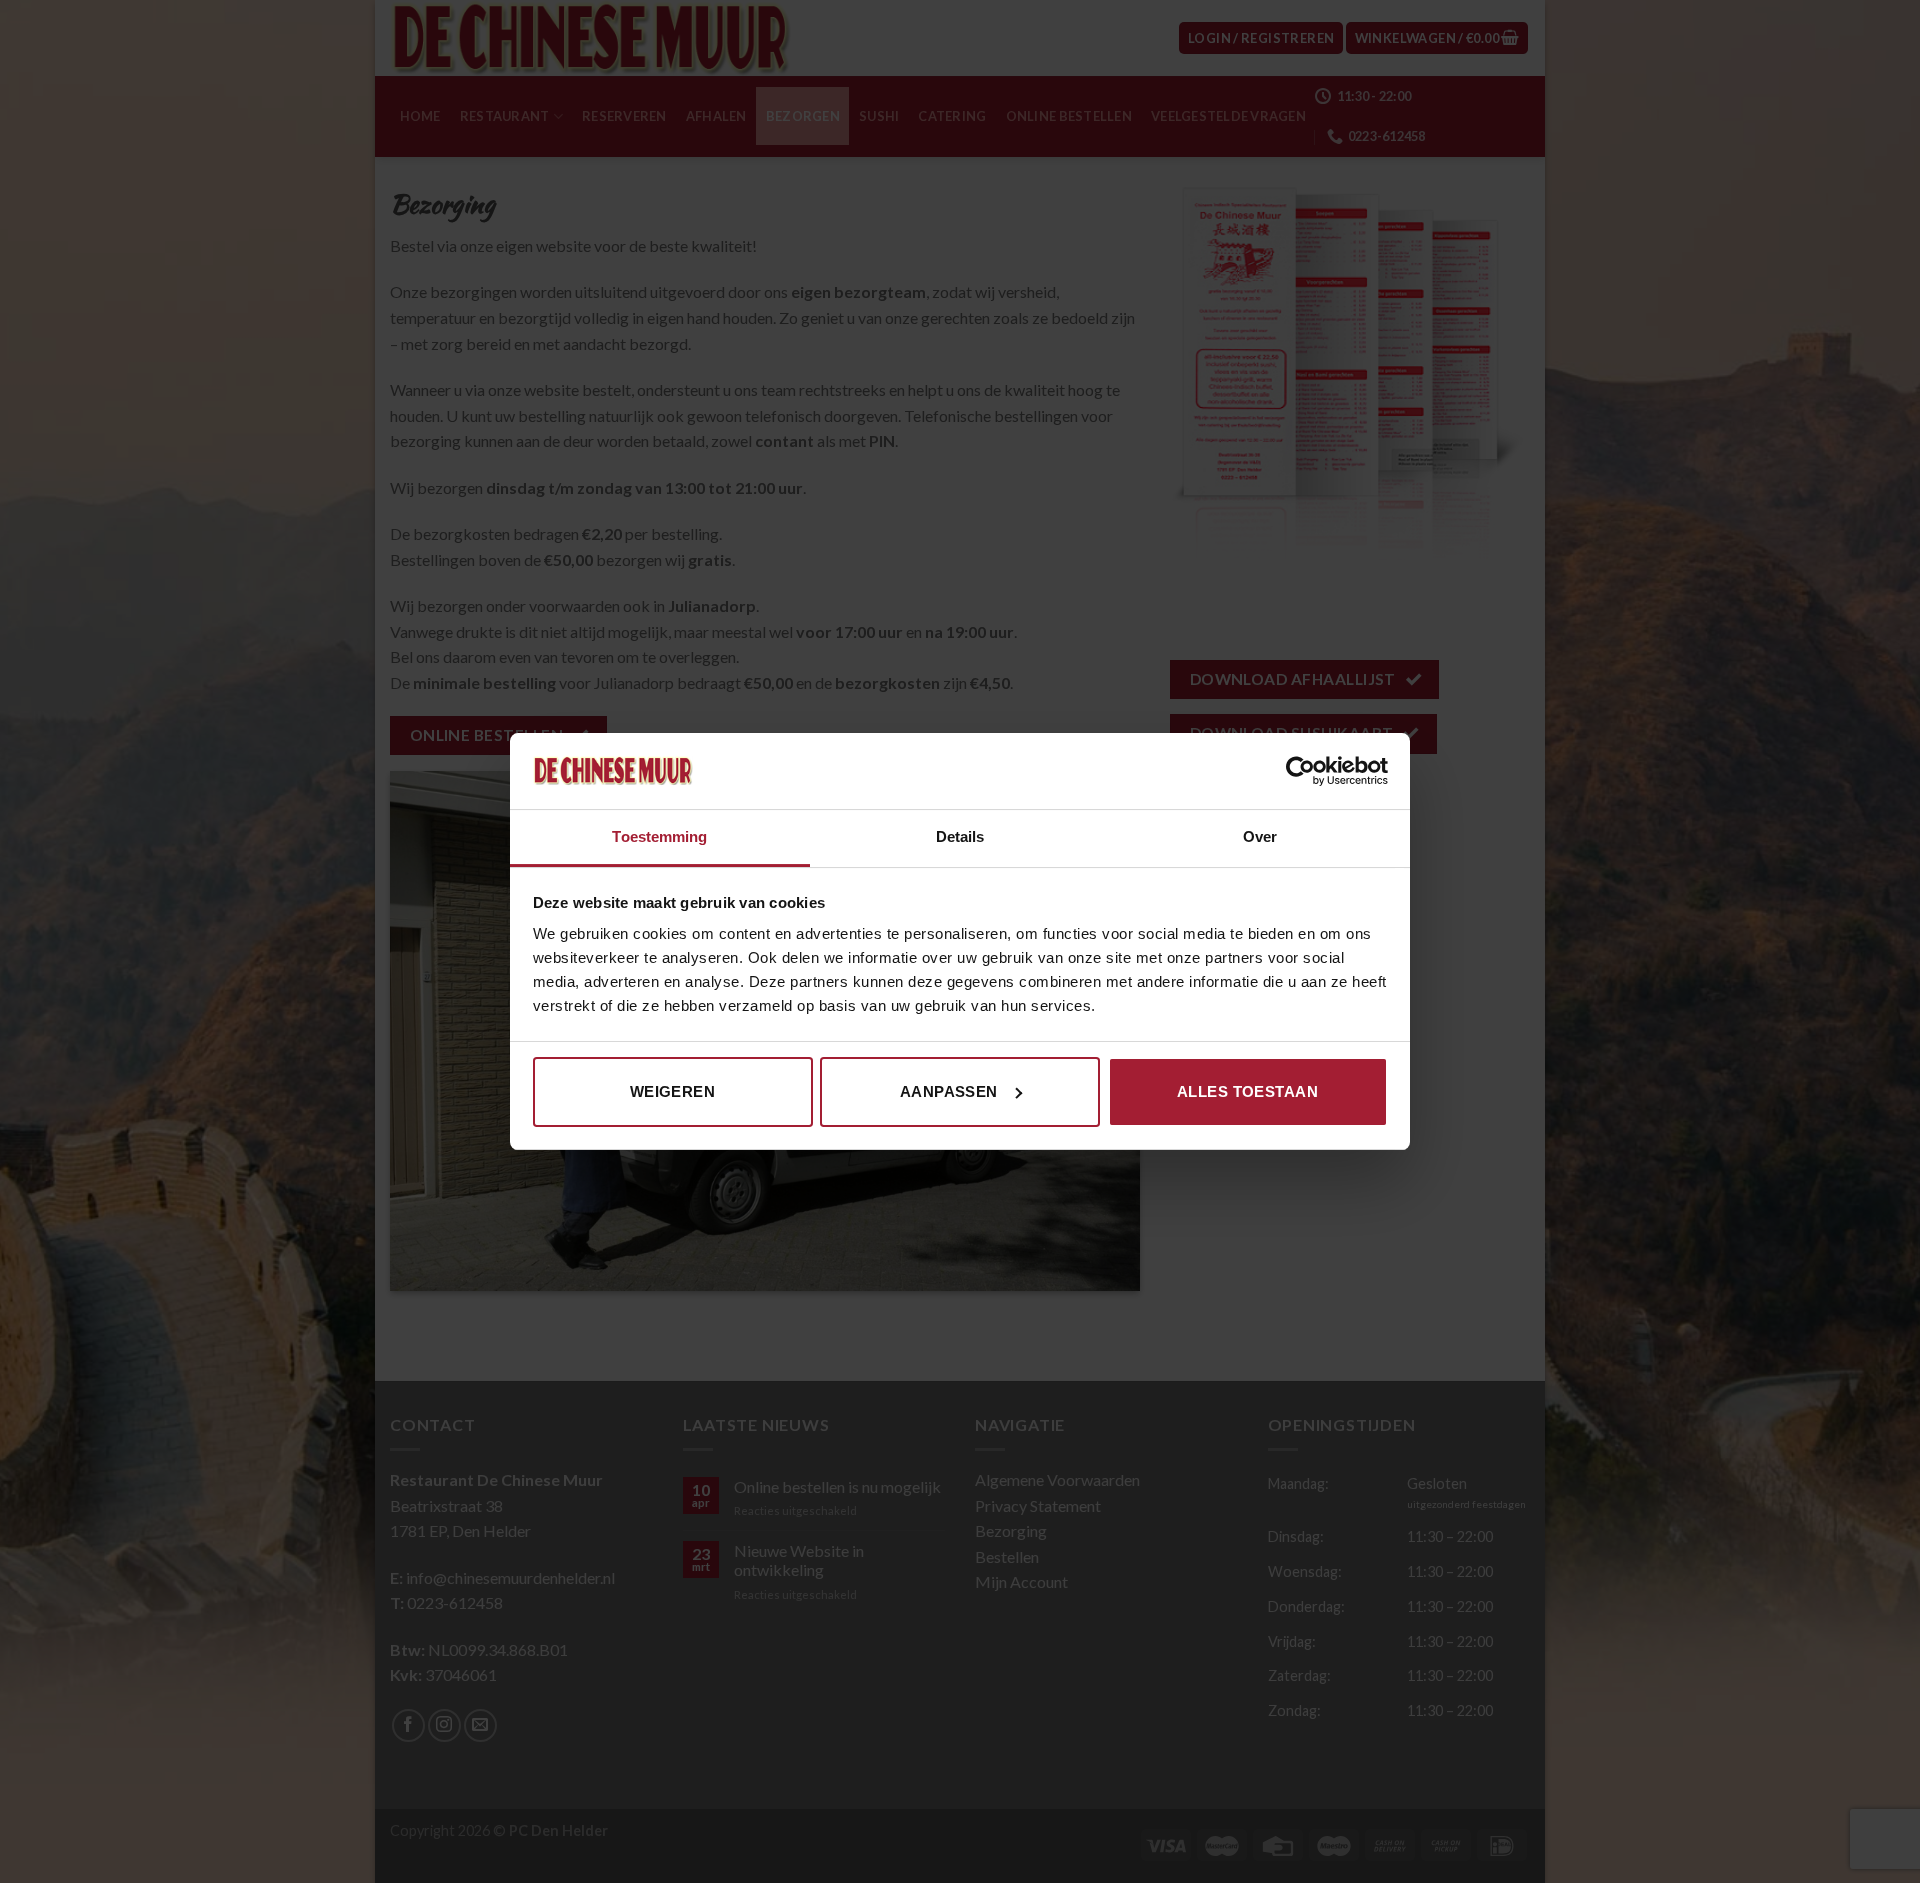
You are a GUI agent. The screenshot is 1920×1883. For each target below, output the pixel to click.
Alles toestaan (1247, 1091)
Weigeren (673, 1091)
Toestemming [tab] (659, 836)
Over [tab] (1260, 836)
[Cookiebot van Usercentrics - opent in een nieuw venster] (1300, 771)
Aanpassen (949, 1091)
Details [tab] (960, 836)
